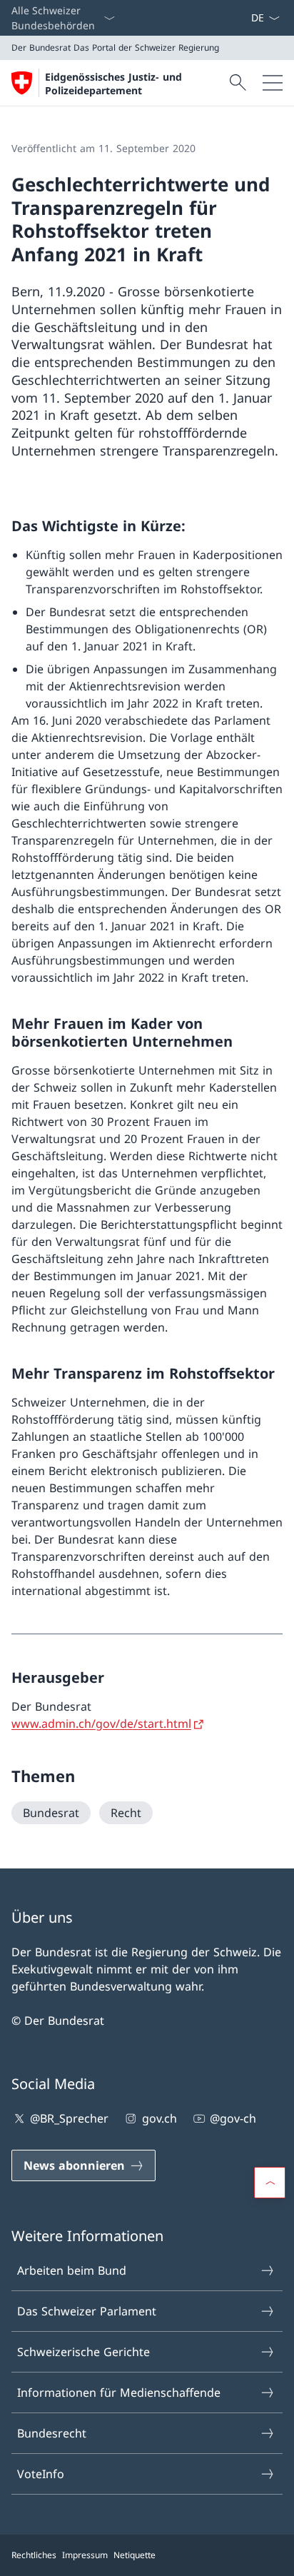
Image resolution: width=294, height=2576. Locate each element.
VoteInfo (41, 2474)
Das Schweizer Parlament (87, 2311)
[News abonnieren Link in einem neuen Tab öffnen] (245, 18)
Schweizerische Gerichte (83, 2352)
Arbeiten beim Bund (72, 2270)
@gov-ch (233, 2118)
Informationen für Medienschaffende (119, 2393)
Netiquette (135, 2555)
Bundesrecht (52, 2433)
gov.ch (159, 2118)
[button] (270, 2183)
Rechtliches (34, 2555)
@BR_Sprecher (69, 2118)
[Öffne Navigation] (273, 83)
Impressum (85, 2555)
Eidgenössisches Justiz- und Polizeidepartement (113, 84)
